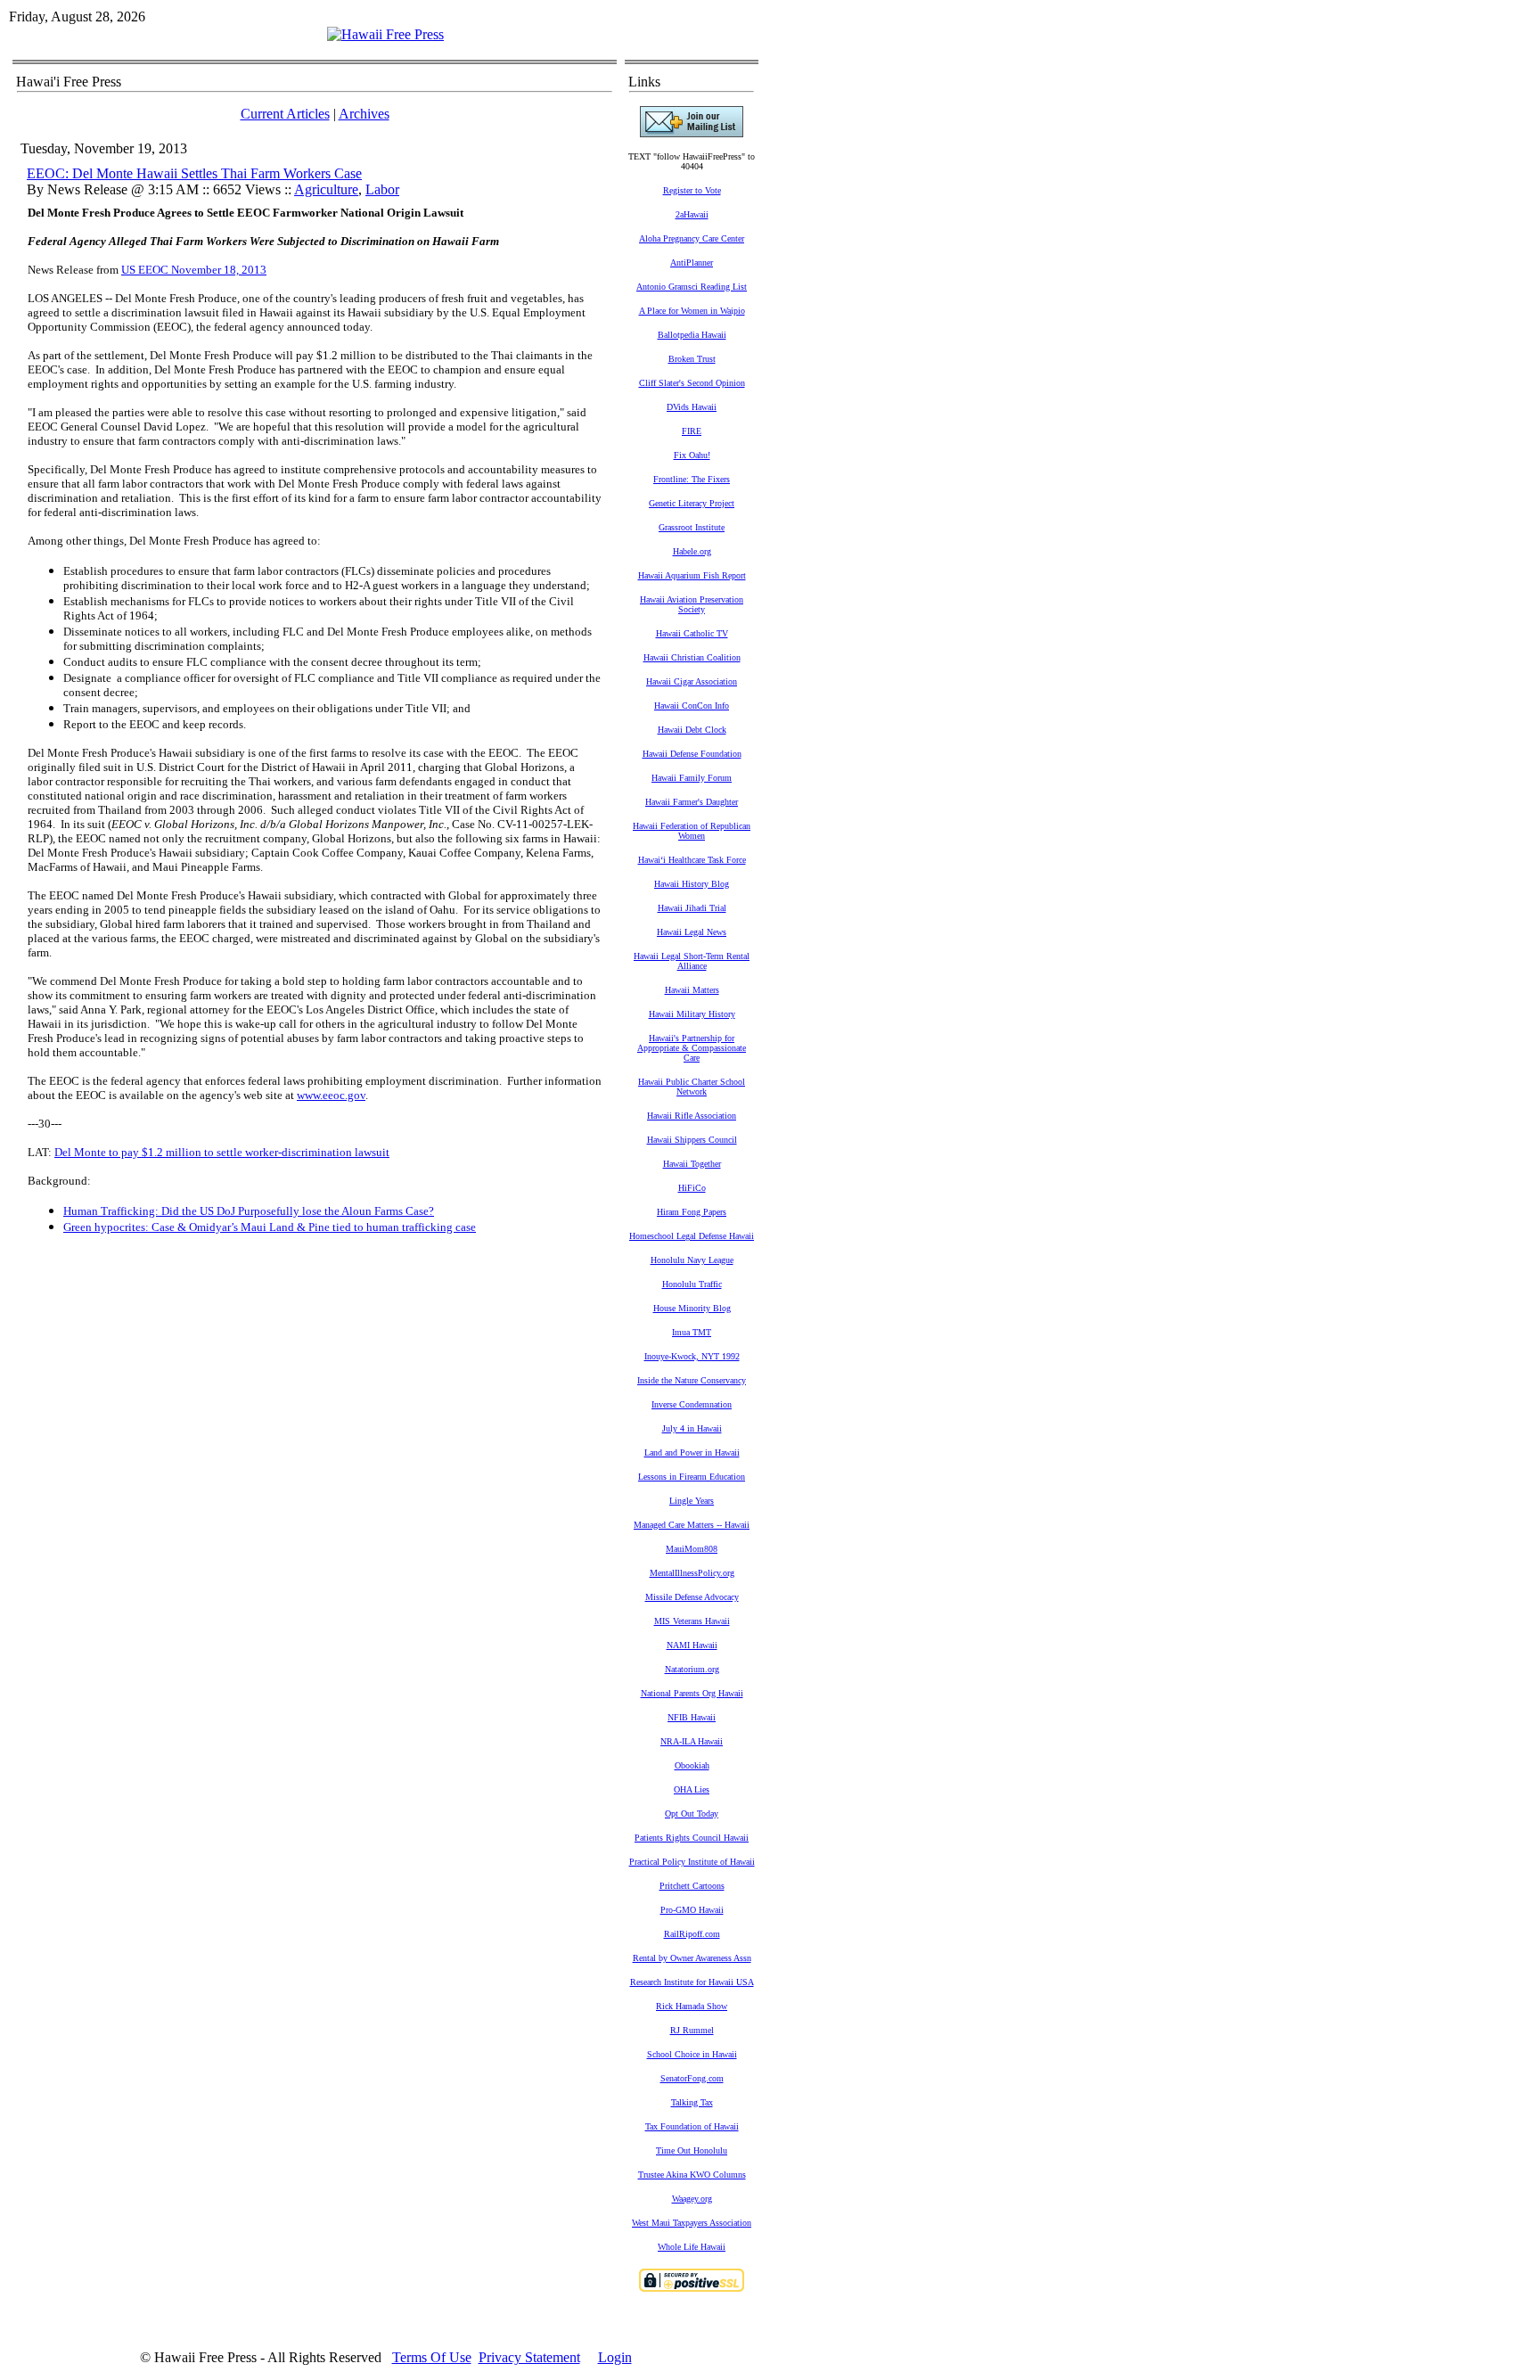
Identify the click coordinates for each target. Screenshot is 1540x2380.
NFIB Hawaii (692, 1717)
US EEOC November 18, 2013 (194, 270)
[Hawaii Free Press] (385, 34)
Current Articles (285, 114)
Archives (364, 114)
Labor (382, 189)
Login (615, 2357)
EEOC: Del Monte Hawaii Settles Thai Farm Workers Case (194, 173)
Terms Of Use (432, 2357)
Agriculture (326, 189)
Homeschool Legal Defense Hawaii (692, 1236)
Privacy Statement (529, 2357)
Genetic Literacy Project (692, 503)
